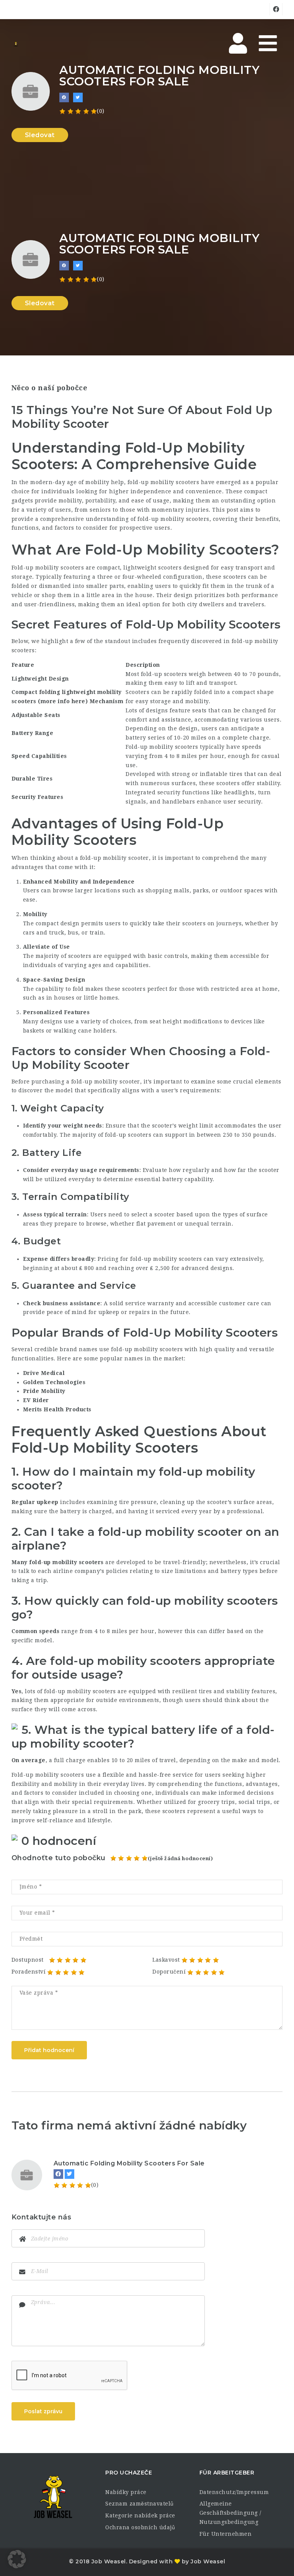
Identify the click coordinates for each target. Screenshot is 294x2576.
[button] (17, 2559)
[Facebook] (58, 2174)
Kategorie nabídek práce (140, 2515)
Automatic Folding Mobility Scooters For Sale (129, 2163)
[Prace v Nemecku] (16, 44)
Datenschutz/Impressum (234, 2492)
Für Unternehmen (226, 2534)
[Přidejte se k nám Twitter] (78, 97)
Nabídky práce (126, 2492)
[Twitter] (69, 2174)
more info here (63, 701)
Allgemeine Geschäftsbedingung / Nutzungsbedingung (230, 2513)
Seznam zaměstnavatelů (140, 2504)
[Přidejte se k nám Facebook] (64, 97)
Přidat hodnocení (49, 2050)
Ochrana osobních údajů (140, 2527)
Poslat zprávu (43, 2411)
